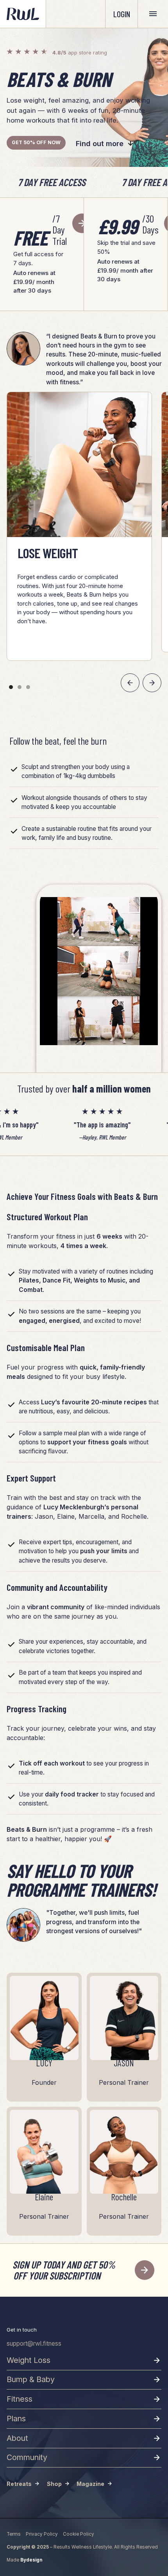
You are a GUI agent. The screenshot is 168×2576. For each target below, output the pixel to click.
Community (27, 2457)
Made (24, 2560)
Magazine (90, 2484)
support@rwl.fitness (34, 2344)
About (17, 2438)
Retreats (19, 2484)
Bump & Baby (31, 2379)
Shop (54, 2484)
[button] (130, 683)
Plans (16, 2419)
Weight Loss (29, 2360)
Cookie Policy (79, 2534)
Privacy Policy (42, 2534)
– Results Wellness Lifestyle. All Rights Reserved (82, 2547)
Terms (14, 2534)
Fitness (20, 2399)
